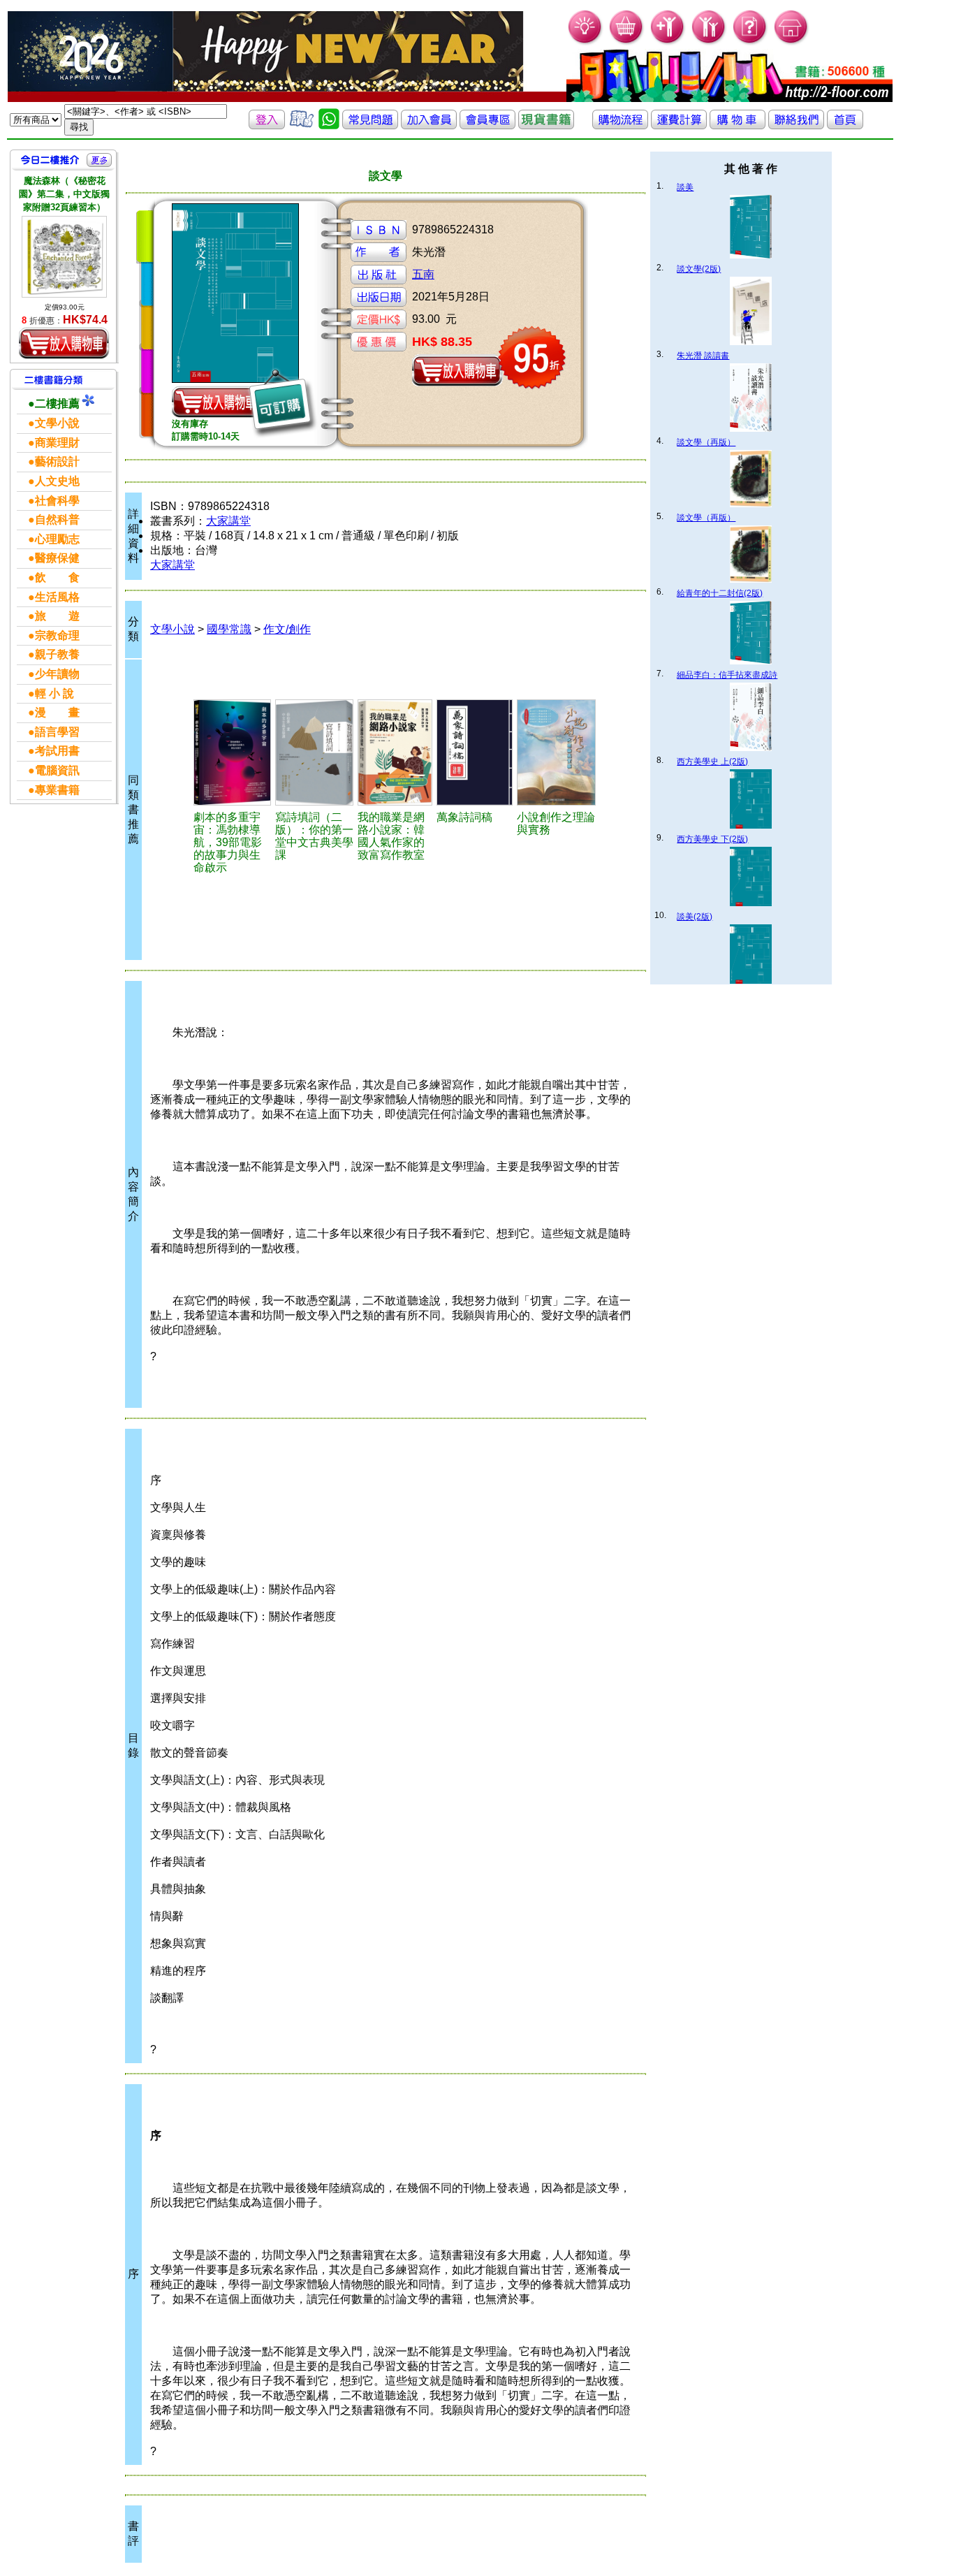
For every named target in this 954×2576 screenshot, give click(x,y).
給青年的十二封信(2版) (720, 593)
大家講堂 (228, 521)
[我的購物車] (627, 42)
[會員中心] (709, 42)
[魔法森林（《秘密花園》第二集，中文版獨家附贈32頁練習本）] (64, 257)
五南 (423, 274)
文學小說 (173, 629)
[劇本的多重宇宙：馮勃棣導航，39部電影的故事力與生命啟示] (232, 752)
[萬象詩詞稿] (475, 752)
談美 (685, 187)
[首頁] (792, 42)
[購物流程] (620, 125)
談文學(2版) (699, 269)
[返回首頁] (845, 125)
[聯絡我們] (796, 125)
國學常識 (229, 629)
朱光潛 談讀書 (703, 356)
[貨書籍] (546, 125)
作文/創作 (287, 629)
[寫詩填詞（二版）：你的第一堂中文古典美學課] (315, 752)
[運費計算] (679, 125)
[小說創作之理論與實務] (556, 752)
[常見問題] (750, 42)
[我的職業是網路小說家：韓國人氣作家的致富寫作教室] (395, 752)
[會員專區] (487, 125)
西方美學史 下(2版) (712, 839)
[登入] (267, 125)
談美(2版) (695, 917)
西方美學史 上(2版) (712, 762)
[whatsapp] (329, 125)
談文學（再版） (706, 442)
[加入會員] (668, 42)
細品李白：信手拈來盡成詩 (727, 675)
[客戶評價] (302, 125)
